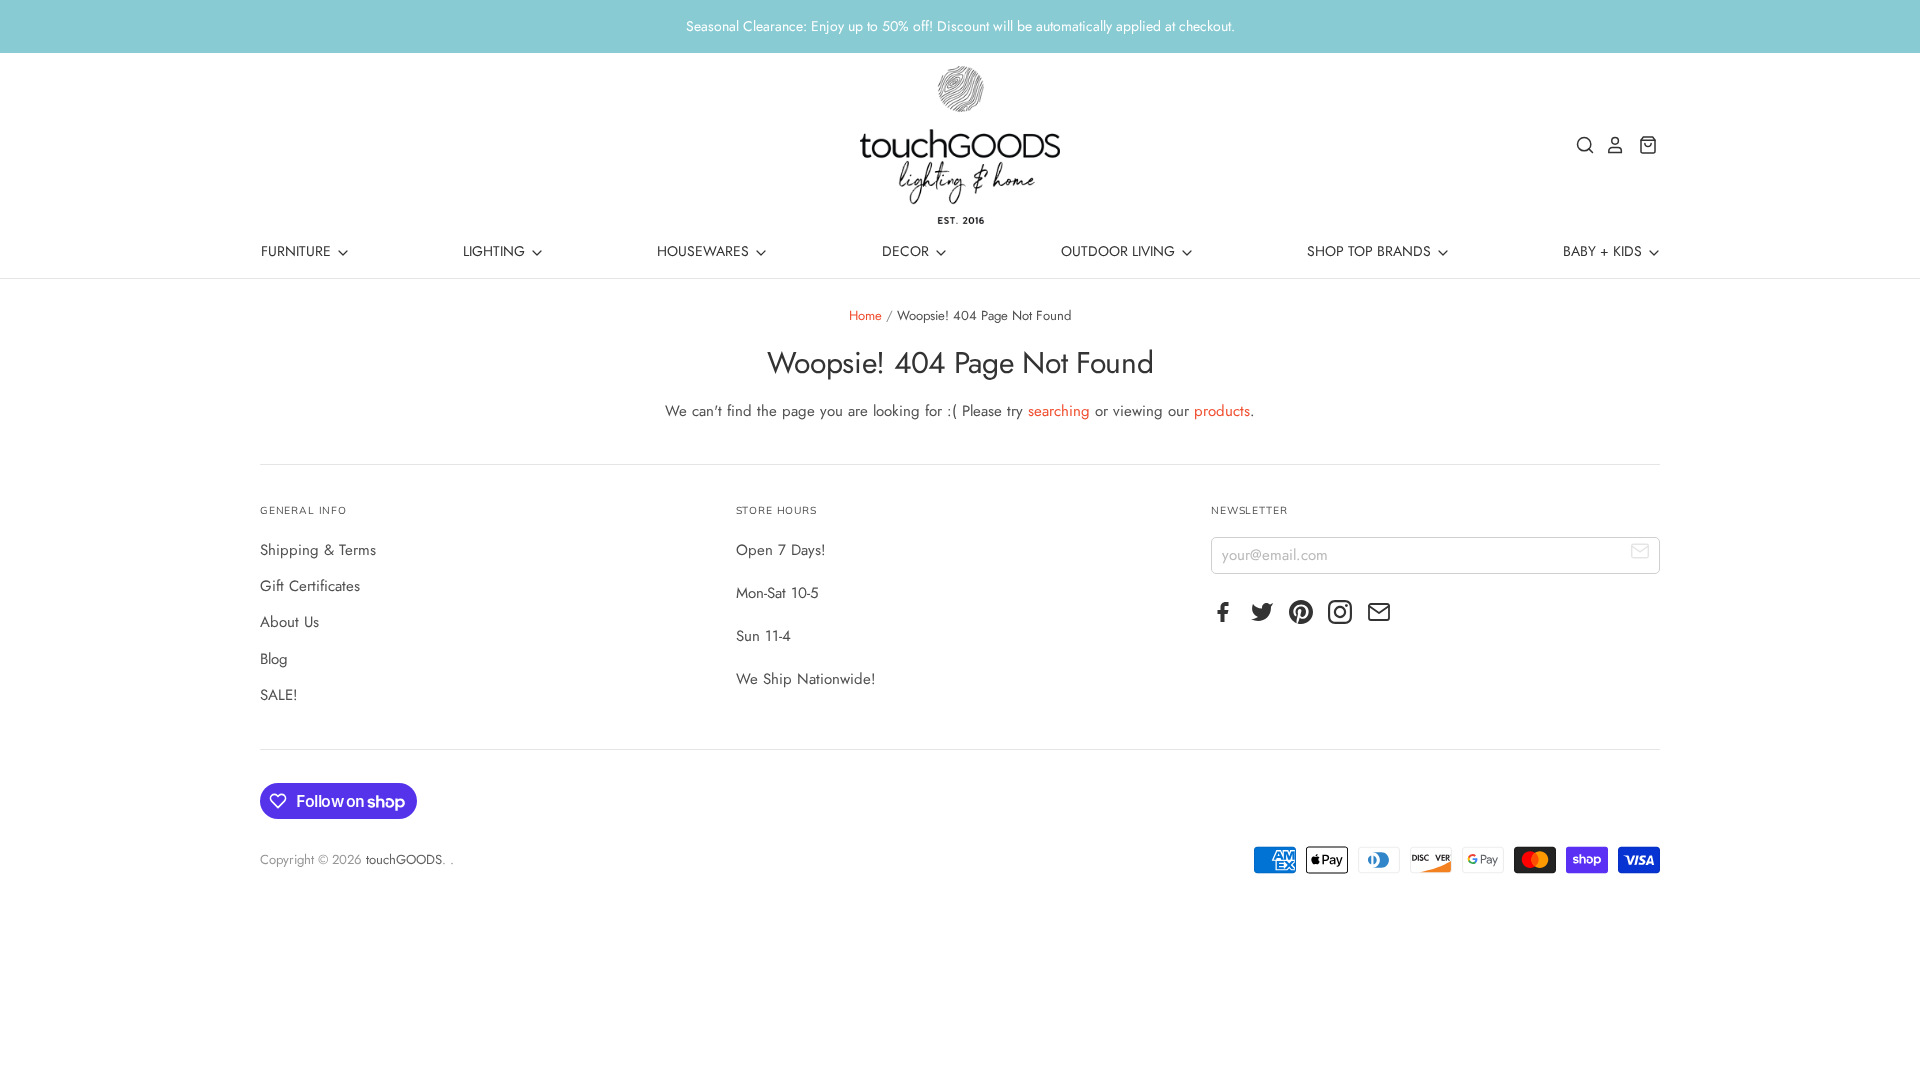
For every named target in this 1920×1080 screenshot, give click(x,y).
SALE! (279, 695)
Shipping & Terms (318, 550)
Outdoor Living (1120, 251)
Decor (907, 251)
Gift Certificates (310, 586)
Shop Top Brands (1371, 251)
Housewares (705, 251)
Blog (274, 659)
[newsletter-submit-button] (1640, 554)
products (1222, 411)
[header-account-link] (1610, 145)
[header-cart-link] (1642, 145)
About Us (289, 622)
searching (1059, 411)
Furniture (298, 251)
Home (865, 315)
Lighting (496, 251)
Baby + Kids (1604, 251)
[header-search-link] (1580, 145)
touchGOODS (404, 859)
